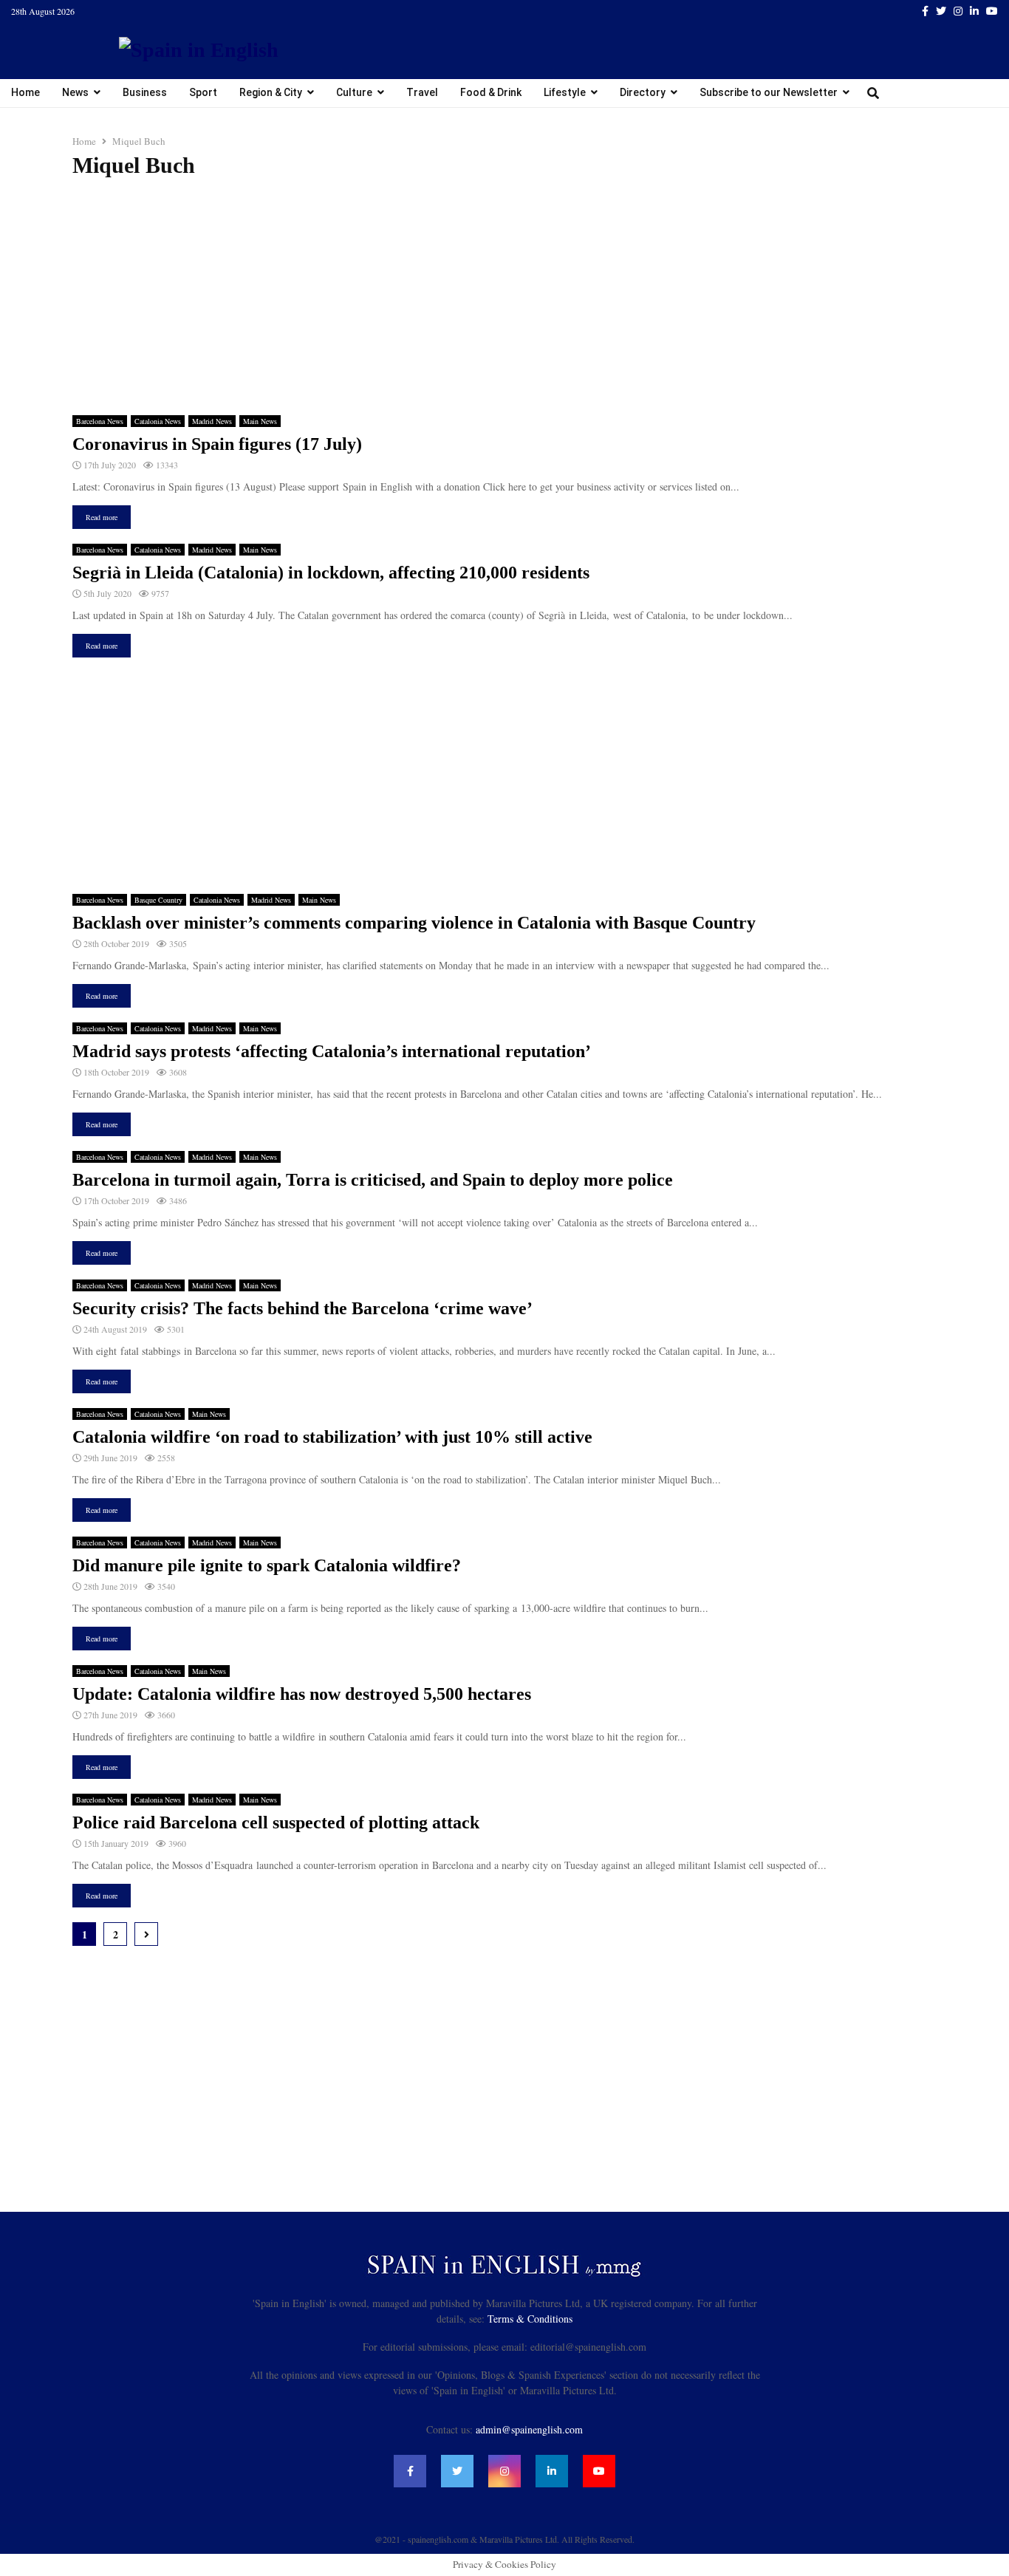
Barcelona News (100, 421)
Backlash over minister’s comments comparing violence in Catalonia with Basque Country (414, 923)
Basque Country (158, 900)
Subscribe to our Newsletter (769, 92)
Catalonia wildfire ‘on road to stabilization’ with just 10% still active (332, 1437)
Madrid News (212, 421)
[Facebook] (410, 2471)
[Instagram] (504, 2471)
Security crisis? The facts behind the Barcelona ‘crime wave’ (302, 1308)
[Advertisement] (504, 297)
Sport (203, 92)
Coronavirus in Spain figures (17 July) (217, 444)
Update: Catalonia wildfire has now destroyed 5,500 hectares (302, 1694)
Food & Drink (491, 92)
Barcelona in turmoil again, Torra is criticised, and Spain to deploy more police (373, 1180)
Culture (354, 92)
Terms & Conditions (530, 2319)
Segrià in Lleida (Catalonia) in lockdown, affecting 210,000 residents (331, 573)
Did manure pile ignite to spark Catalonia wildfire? (267, 1565)
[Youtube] (599, 2471)
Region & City (271, 92)
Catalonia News (158, 421)
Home (25, 92)
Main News (260, 421)
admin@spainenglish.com (529, 2429)
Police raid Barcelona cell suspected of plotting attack (276, 1822)
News (75, 92)
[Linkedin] (552, 2471)
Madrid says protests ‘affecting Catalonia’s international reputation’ (332, 1051)
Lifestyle (565, 92)
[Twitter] (457, 2471)
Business (145, 92)
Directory (643, 92)
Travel (422, 92)
